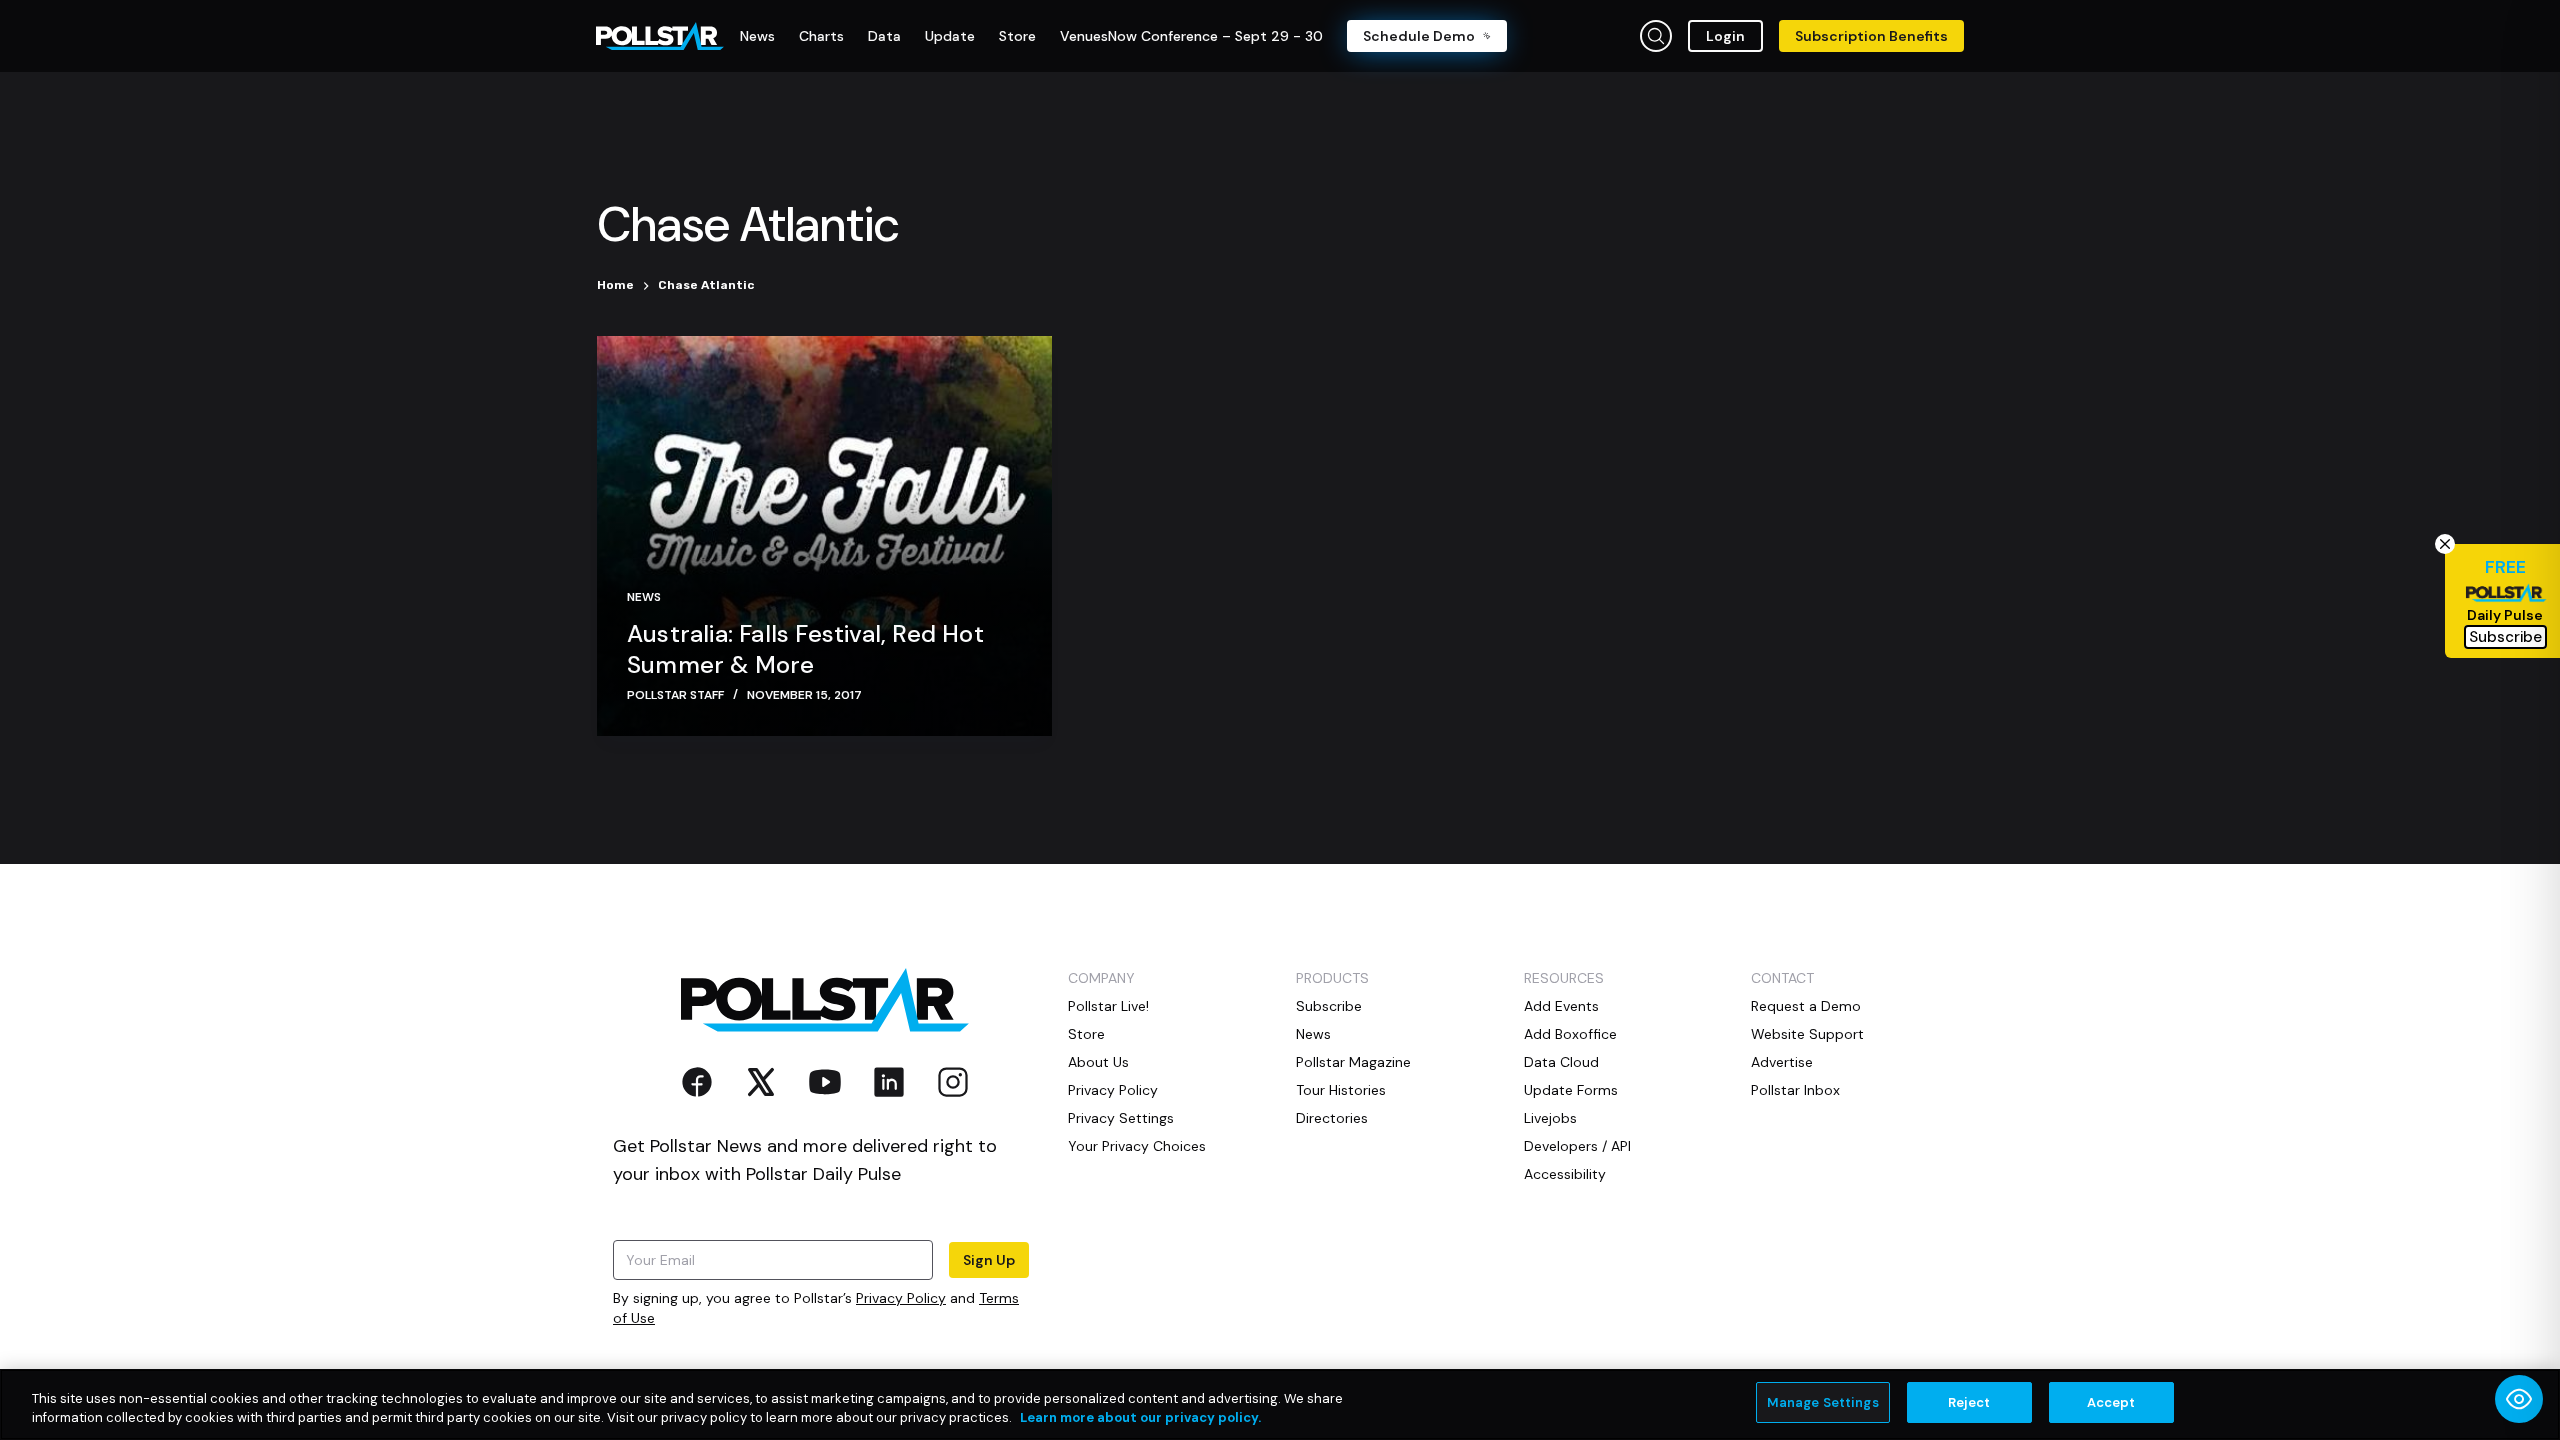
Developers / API (1577, 1146)
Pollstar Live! (1108, 1006)
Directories (1332, 1118)
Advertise (1782, 1062)
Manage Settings (1823, 1402)
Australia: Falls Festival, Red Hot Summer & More (805, 649)
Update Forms (1571, 1090)
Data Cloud (1561, 1062)
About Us (1098, 1062)
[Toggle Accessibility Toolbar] (2519, 1399)
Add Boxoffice (1570, 1034)
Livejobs (1550, 1118)
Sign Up (989, 1260)
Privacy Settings (1121, 1118)
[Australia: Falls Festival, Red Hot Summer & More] (824, 536)
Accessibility (1565, 1174)
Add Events (1561, 1006)
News (644, 597)
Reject (1969, 1402)
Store (1086, 1034)
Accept (2111, 1402)
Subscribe (1329, 1006)
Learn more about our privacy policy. (1140, 1418)
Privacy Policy (901, 1298)
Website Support (1807, 1034)
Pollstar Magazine (1353, 1062)
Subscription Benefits (1871, 36)
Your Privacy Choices (1137, 1146)
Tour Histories (1341, 1090)
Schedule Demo (1419, 36)
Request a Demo (1806, 1006)
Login (1725, 36)
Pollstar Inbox (1795, 1090)
